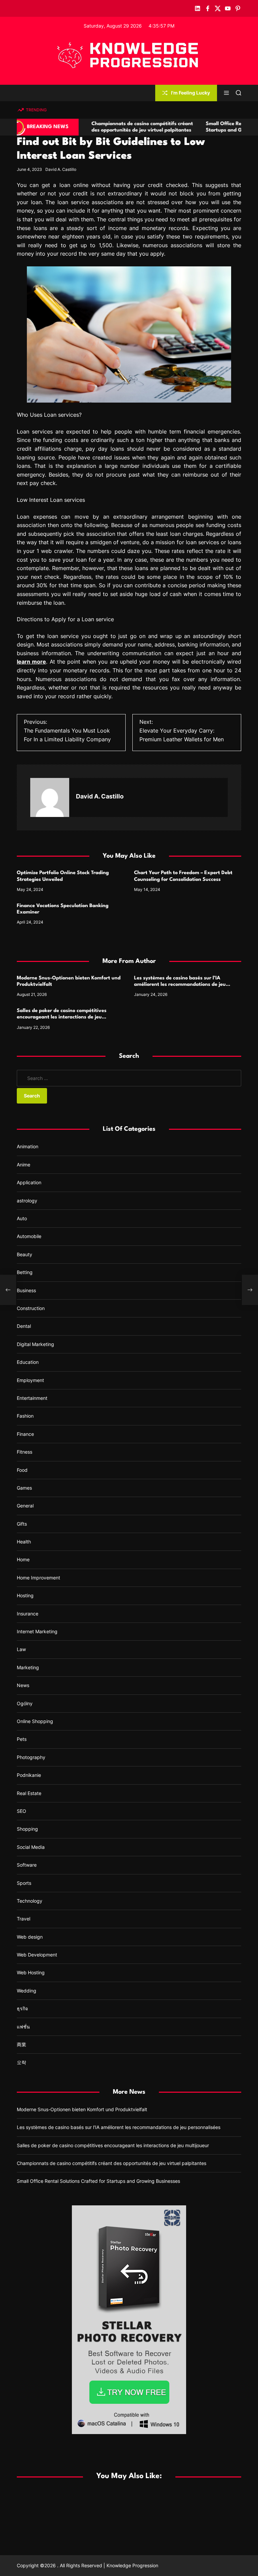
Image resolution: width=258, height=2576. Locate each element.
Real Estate (29, 1793)
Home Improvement (38, 1578)
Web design (30, 1937)
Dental (24, 1326)
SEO (21, 1811)
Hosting (25, 1595)
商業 (21, 2044)
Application (29, 1182)
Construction (31, 1308)
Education (28, 1362)
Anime (24, 1165)
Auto (22, 1218)
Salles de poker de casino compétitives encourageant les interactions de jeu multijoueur (62, 1017)
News (23, 1685)
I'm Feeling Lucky (190, 93)
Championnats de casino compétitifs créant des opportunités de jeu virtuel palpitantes (112, 2163)
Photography (31, 1757)
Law (21, 1649)
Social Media (31, 1847)
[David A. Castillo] (50, 797)
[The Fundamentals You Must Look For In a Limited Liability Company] (8, 1290)
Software (27, 1865)
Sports (24, 1883)
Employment (30, 1380)
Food (22, 1470)
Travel (24, 1919)
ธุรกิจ (22, 2008)
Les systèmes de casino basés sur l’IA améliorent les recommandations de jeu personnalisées (180, 985)
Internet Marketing (37, 1631)
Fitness (25, 1452)
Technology (30, 1901)
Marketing (28, 1667)
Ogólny (25, 1703)
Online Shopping (35, 1721)
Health (24, 1542)
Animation (28, 1146)
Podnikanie (29, 1775)
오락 (21, 2062)
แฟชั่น (23, 2027)
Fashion (25, 1416)
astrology (27, 1201)
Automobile (29, 1236)
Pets (22, 1739)
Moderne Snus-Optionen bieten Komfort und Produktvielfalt (82, 2109)
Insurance (28, 1614)
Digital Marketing (35, 1344)
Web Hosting (31, 1972)
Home (23, 1559)
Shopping (27, 1829)
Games (24, 1488)
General (25, 1506)
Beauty (25, 1254)
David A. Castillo (61, 169)
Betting (25, 1272)
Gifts (22, 1524)
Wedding (27, 1991)
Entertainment (32, 1398)
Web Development (37, 1955)
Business (26, 1290)
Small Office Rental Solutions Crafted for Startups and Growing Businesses (98, 2181)
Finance (25, 1434)
